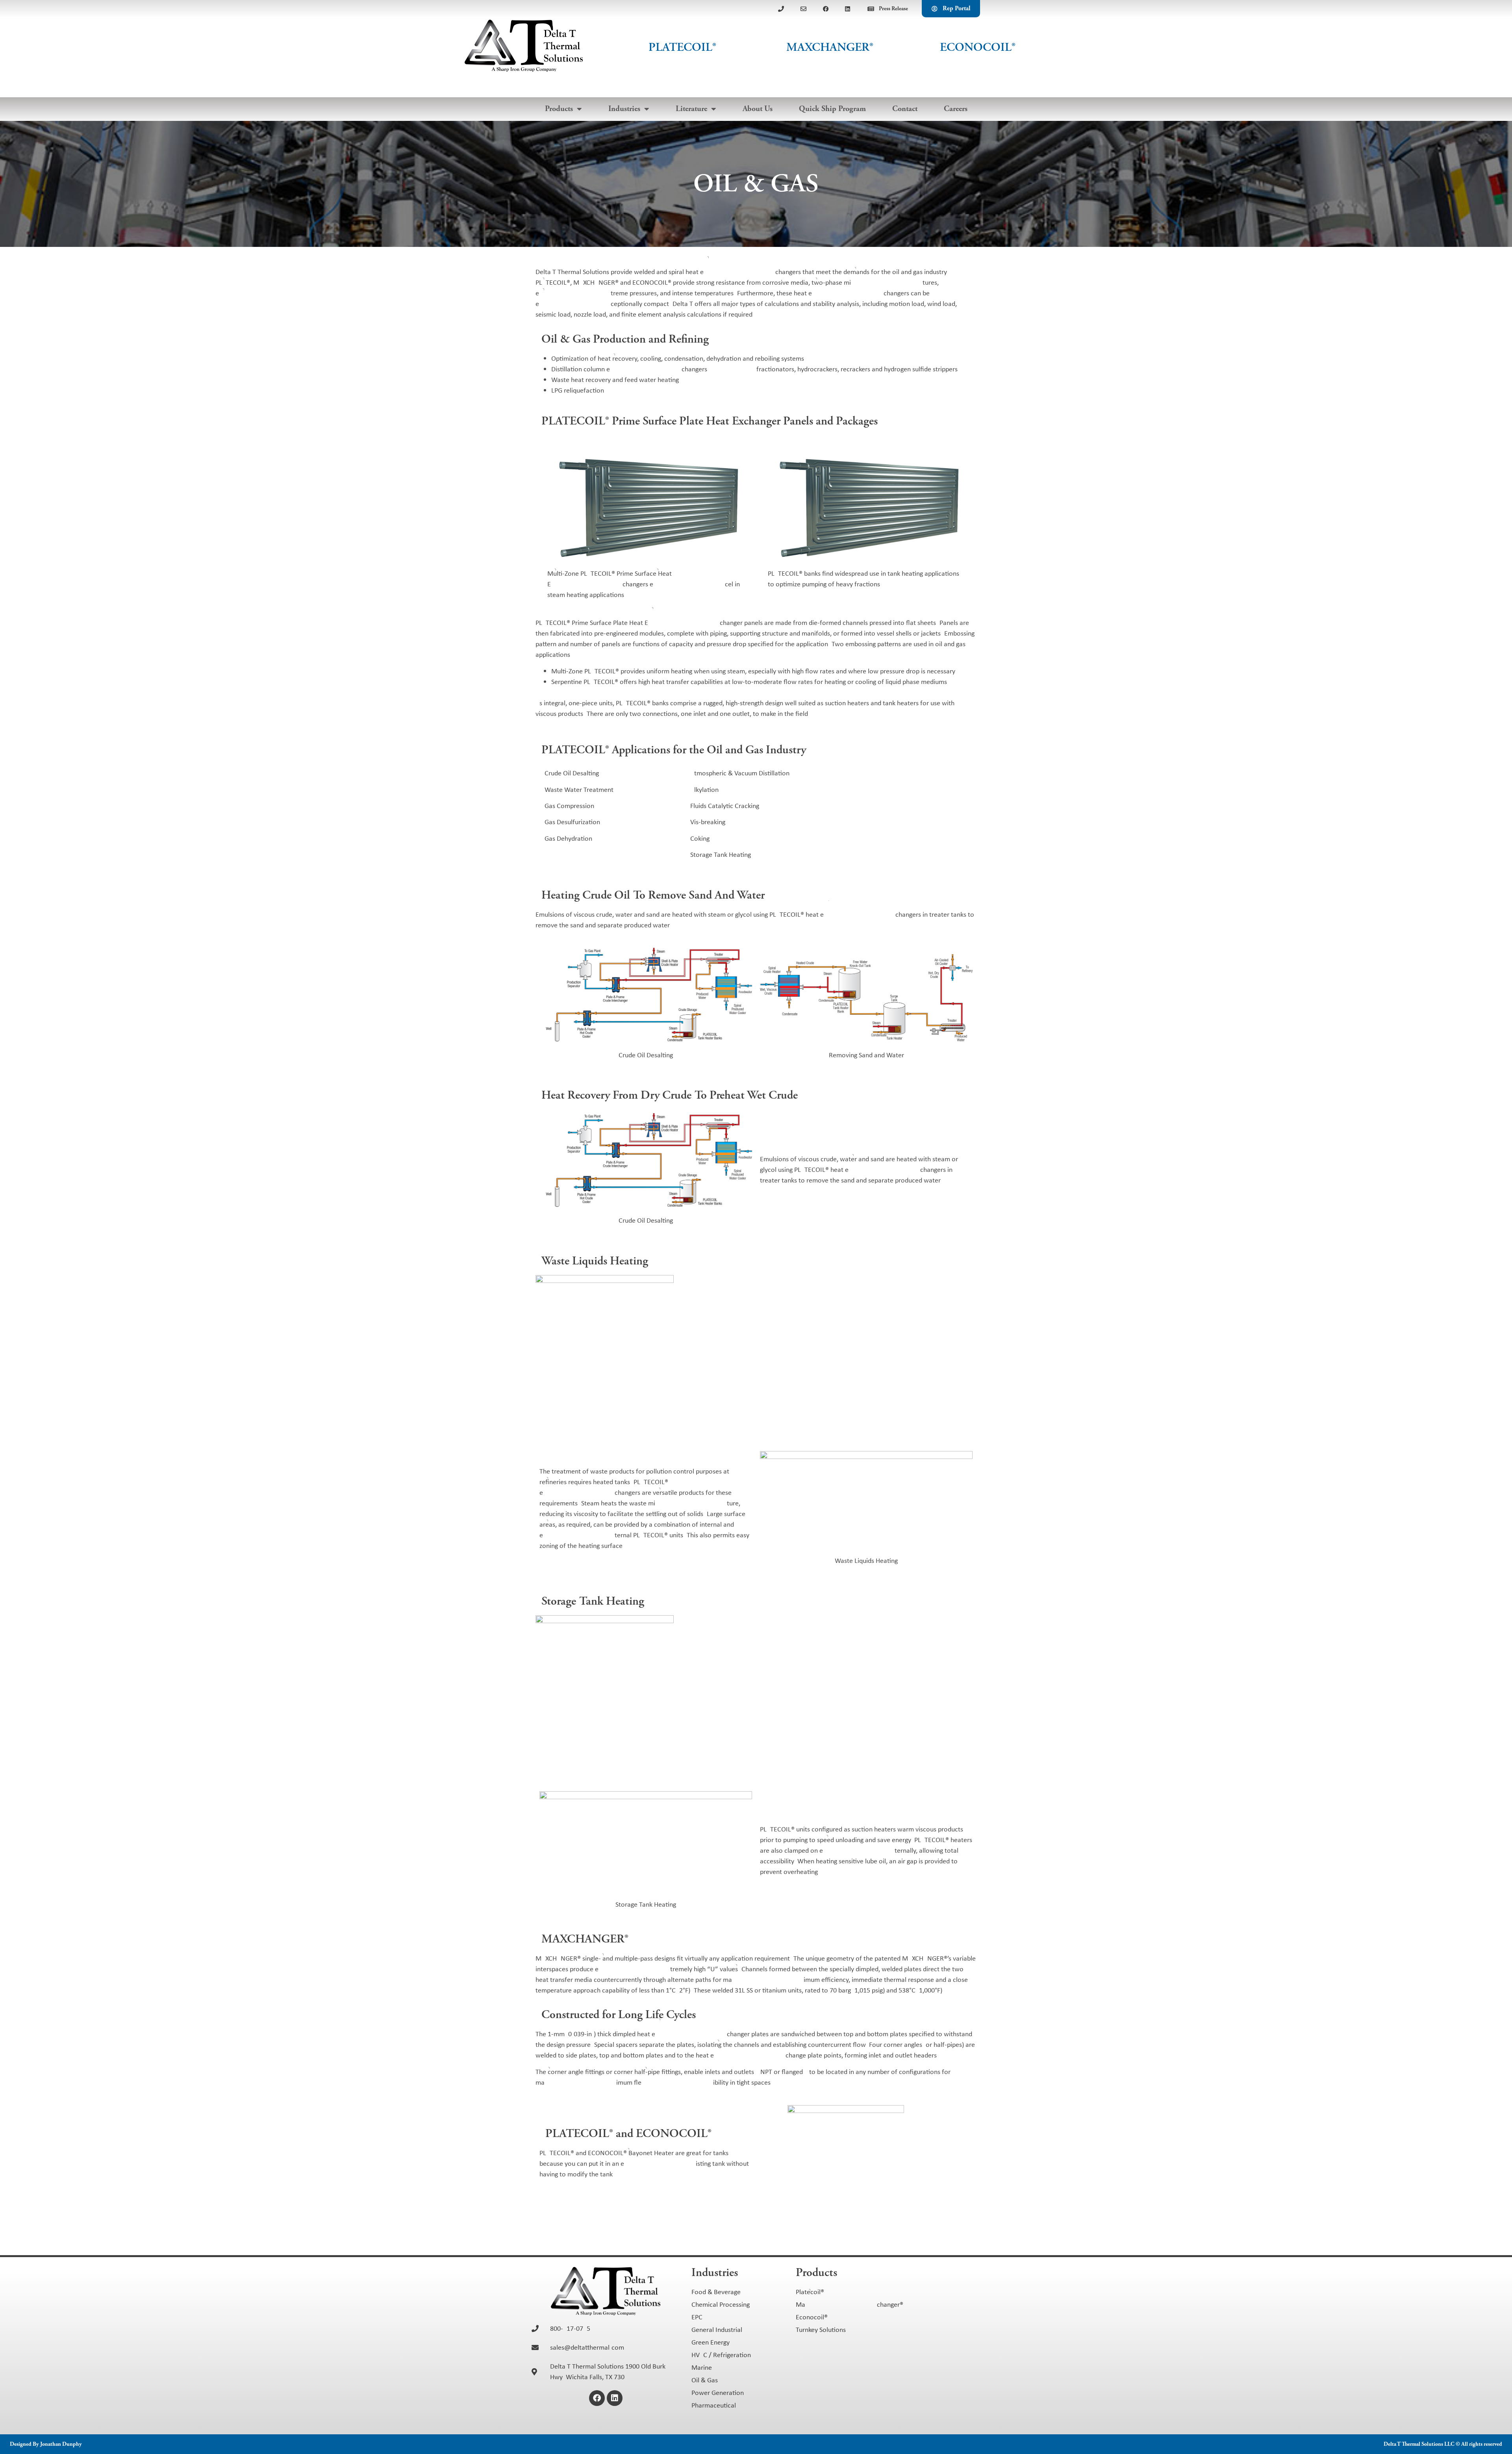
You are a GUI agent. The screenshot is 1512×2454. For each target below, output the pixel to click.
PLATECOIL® (682, 47)
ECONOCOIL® (978, 47)
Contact (905, 109)
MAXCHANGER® (830, 47)
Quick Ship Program (832, 109)
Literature (691, 109)
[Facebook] (597, 2398)
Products (559, 109)
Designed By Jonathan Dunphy (46, 2444)
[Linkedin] (615, 2398)
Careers (956, 109)
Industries (624, 109)
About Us (758, 109)
